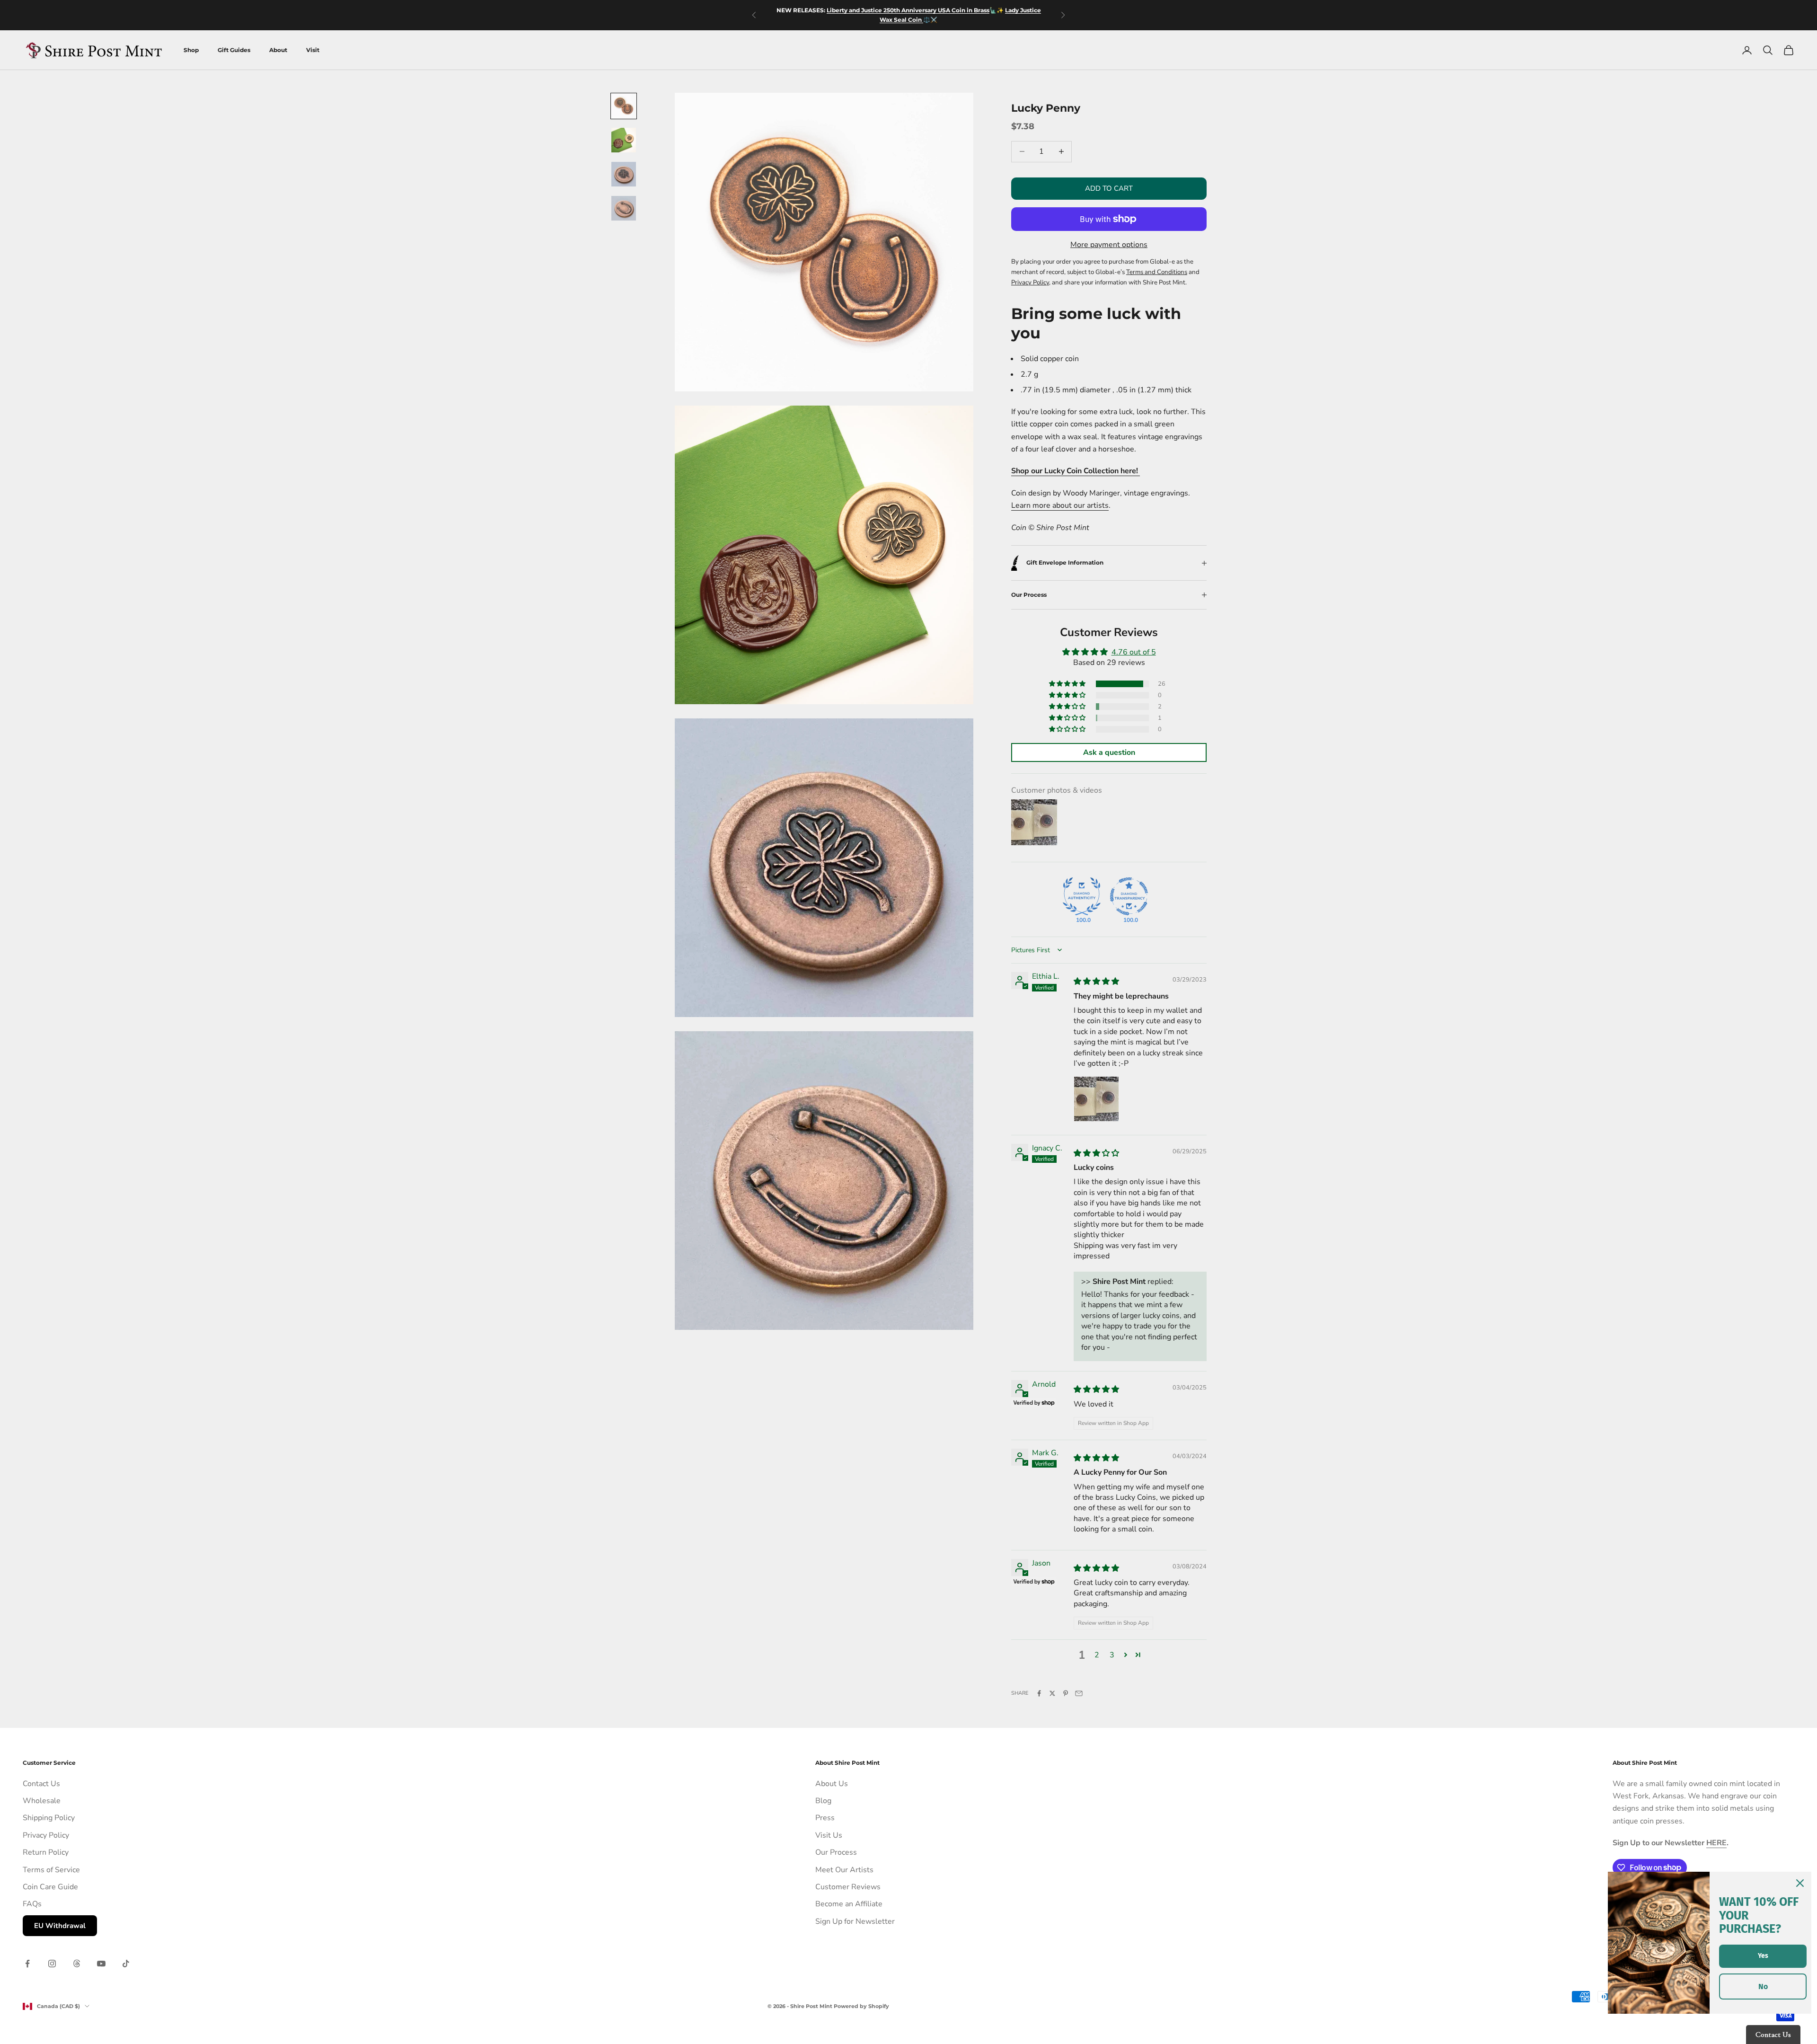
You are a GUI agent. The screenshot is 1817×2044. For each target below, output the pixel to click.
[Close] (1800, 1883)
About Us (832, 1784)
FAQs (32, 1904)
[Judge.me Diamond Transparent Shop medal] (1129, 896)
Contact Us (41, 1784)
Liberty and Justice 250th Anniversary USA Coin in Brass (908, 10)
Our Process (836, 1852)
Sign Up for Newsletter (855, 1921)
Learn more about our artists (1060, 505)
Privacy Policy (46, 1835)
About (278, 50)
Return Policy (46, 1852)
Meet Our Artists (844, 1870)
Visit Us (829, 1835)
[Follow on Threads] (77, 1964)
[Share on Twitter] (1052, 1693)
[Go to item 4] (624, 208)
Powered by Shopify (861, 2006)
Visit (313, 50)
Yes (1763, 1956)
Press (825, 1818)
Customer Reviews (848, 1887)
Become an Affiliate (849, 1904)
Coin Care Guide (50, 1887)
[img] (1096, 982)
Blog (823, 1801)
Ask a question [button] (1109, 752)
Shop (191, 50)
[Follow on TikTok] (126, 1964)
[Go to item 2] (624, 140)
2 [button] (1097, 1655)
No (1763, 1986)
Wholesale (42, 1801)
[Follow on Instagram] (52, 1964)
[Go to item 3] (624, 174)
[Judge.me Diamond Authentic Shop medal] (1082, 896)
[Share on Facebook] (1039, 1693)
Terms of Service (51, 1870)
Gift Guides (234, 50)
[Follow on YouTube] (101, 1964)
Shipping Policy (49, 1818)
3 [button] (1112, 1655)
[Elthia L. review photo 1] (1096, 1099)
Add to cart (1109, 188)
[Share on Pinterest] (1066, 1693)
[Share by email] (1079, 1693)
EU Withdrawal (60, 1926)
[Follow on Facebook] (27, 1964)
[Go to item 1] (624, 106)
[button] (1068, 684)
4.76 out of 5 (1134, 652)
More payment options (1109, 245)
